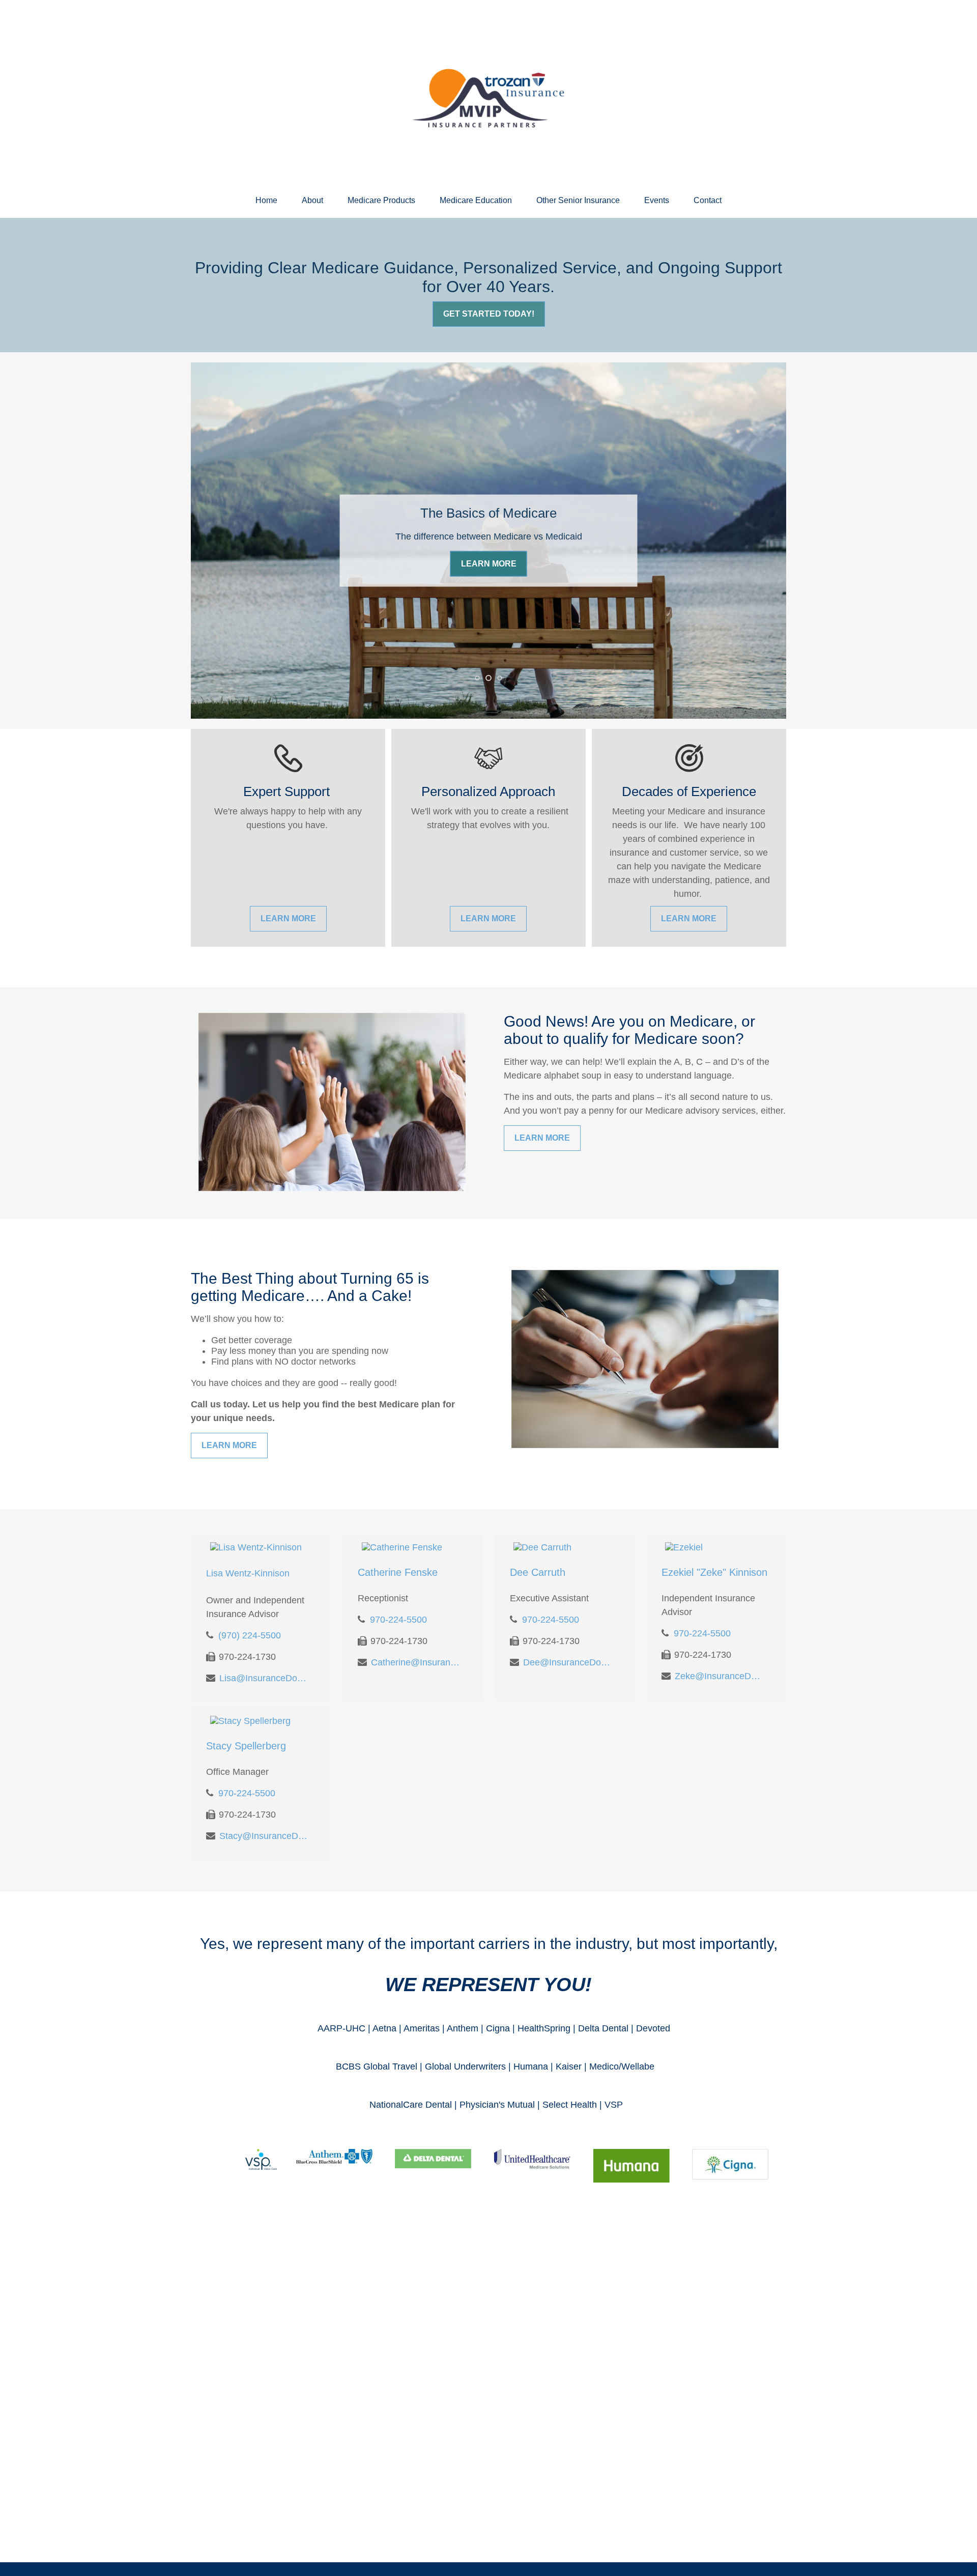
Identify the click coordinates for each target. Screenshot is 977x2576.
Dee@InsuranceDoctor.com (568, 1662)
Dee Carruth (538, 1572)
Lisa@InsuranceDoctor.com (264, 1678)
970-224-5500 (398, 1620)
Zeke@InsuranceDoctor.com (719, 1676)
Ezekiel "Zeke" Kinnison (714, 1572)
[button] (266, 201)
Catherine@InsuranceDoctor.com (415, 1662)
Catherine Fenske (398, 1572)
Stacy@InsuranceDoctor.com (264, 1836)
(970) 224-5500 (250, 1635)
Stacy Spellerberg (246, 1746)
